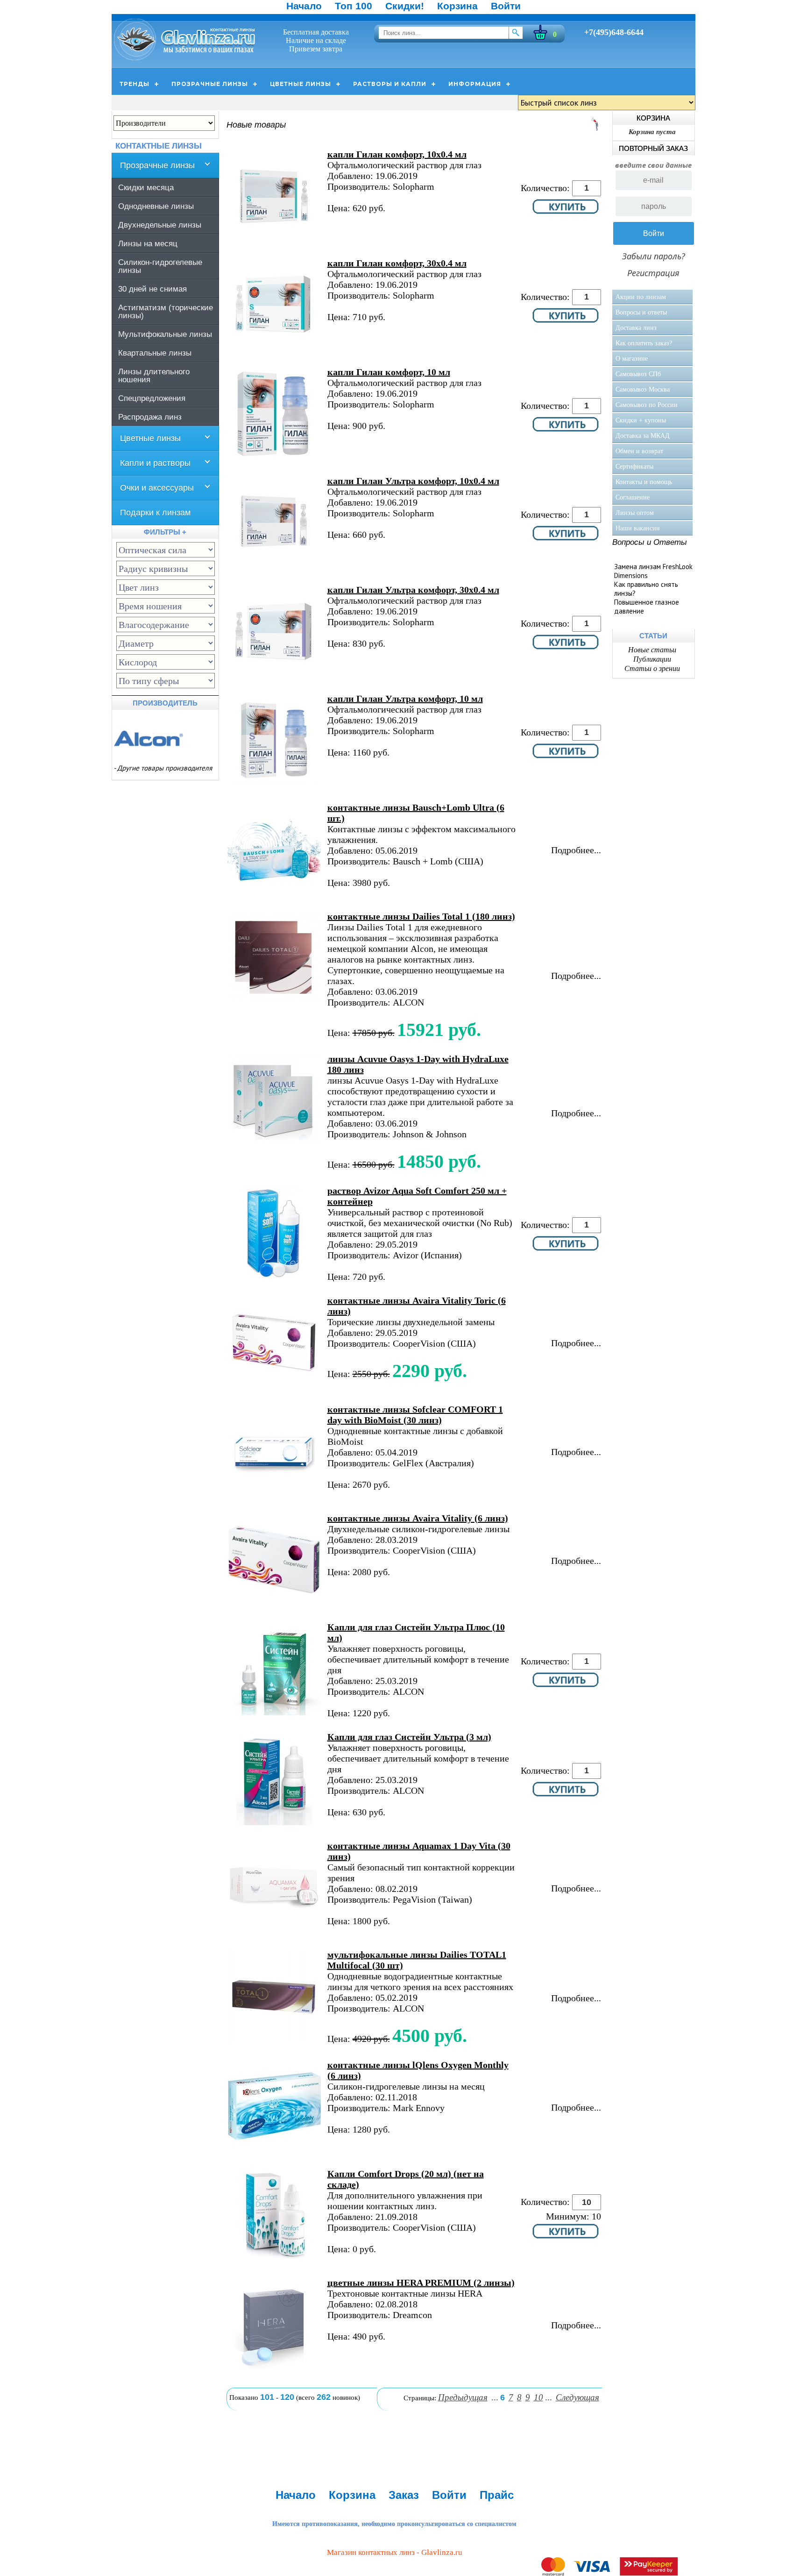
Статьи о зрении (652, 668)
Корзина (457, 6)
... (495, 2397)
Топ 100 (354, 6)
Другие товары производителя (165, 768)
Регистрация (653, 273)
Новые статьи (652, 650)
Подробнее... (576, 850)
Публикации (652, 659)
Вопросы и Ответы (650, 542)
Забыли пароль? (654, 256)
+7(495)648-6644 (614, 32)
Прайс (497, 2495)
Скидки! (405, 6)
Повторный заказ (653, 148)
